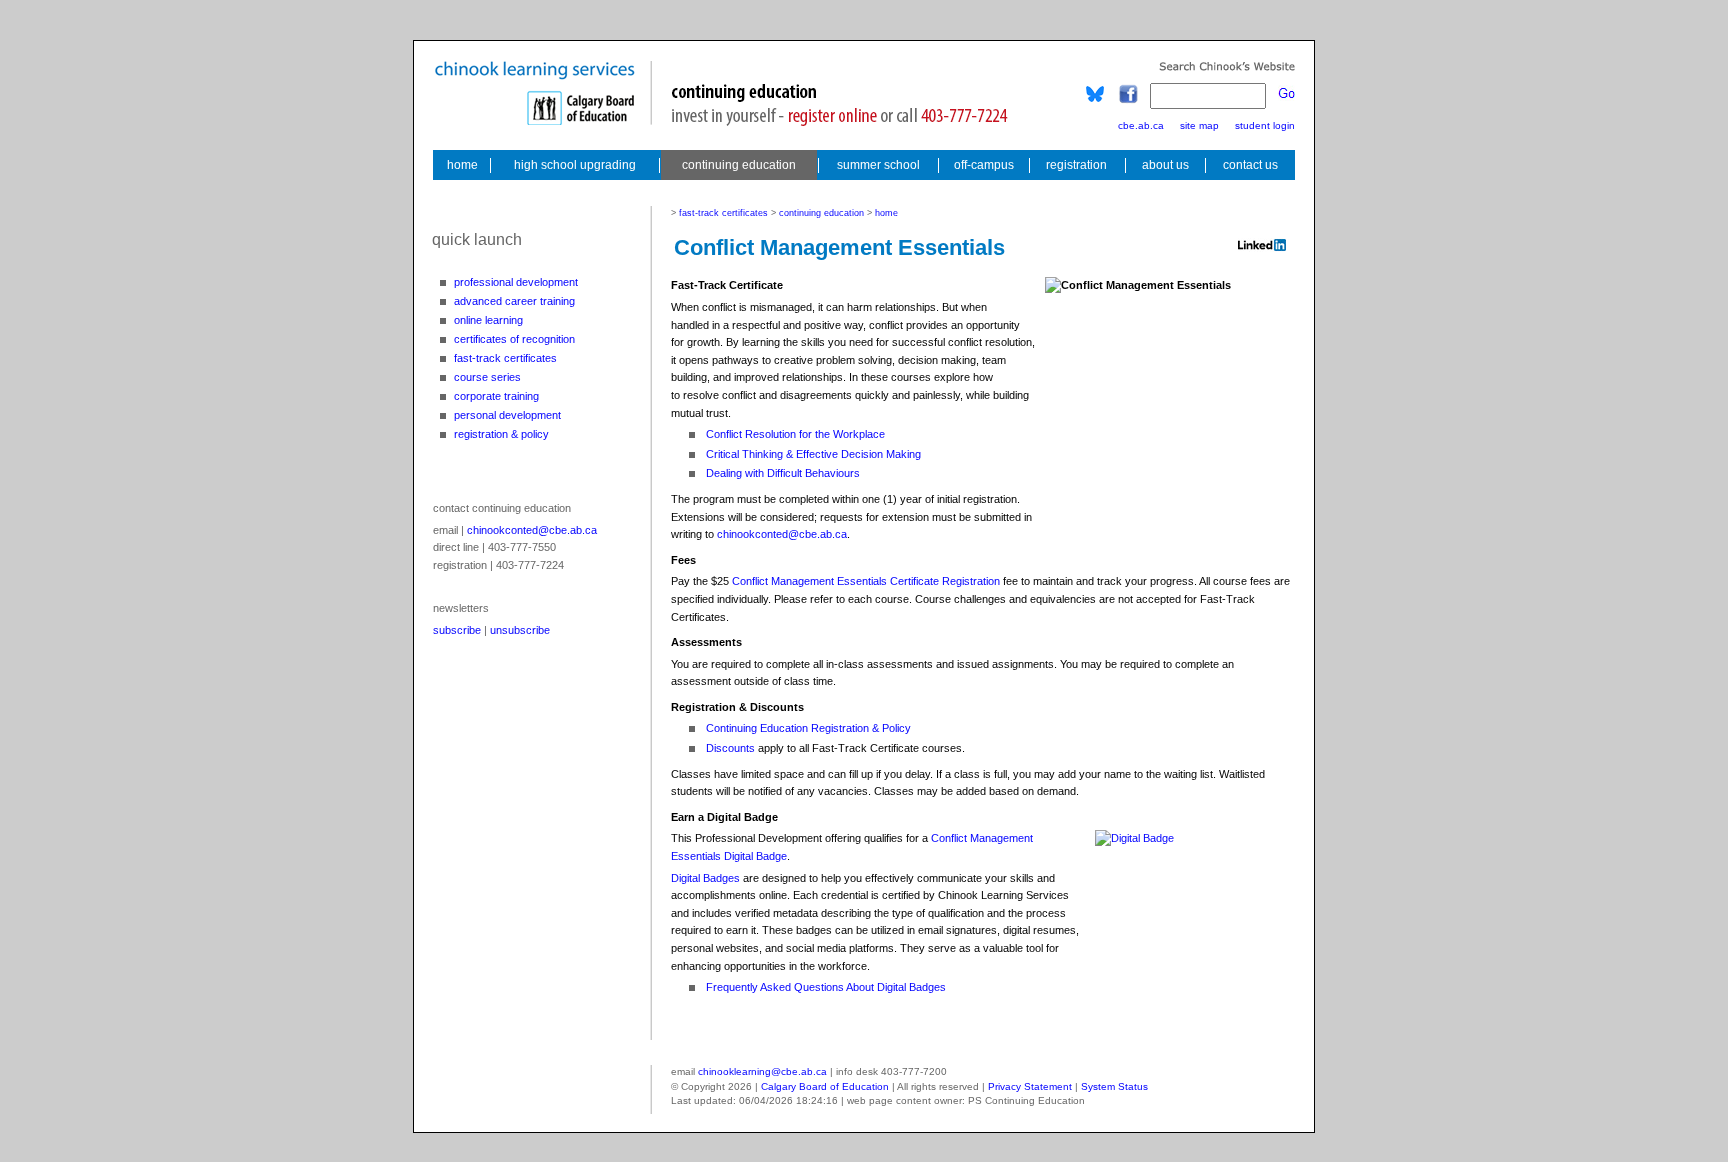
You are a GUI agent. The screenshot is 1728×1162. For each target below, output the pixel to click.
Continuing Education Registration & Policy (808, 728)
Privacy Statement (1030, 1086)
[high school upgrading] (575, 165)
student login (1265, 125)
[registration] (1076, 165)
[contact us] (1252, 165)
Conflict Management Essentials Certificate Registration (866, 581)
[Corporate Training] (509, 396)
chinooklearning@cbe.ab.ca (762, 1071)
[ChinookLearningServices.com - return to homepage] (461, 165)
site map (1199, 125)
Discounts (730, 748)
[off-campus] (984, 165)
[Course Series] (509, 377)
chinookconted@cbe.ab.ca (532, 530)
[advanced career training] (509, 301)
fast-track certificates (725, 213)
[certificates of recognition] (509, 339)
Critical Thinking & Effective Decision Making (813, 454)
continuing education (821, 213)
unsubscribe (520, 630)
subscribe (457, 630)
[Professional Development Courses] (509, 282)
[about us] (1165, 165)
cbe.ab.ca (1141, 125)
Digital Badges (705, 878)
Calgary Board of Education (825, 1086)
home (886, 213)
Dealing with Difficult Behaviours (783, 473)
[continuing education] (739, 165)
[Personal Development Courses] (509, 415)
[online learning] (509, 320)
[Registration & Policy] (509, 434)
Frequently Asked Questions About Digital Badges (826, 987)
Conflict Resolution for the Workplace (795, 434)
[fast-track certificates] (509, 358)
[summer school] (878, 165)
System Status (1114, 1086)
